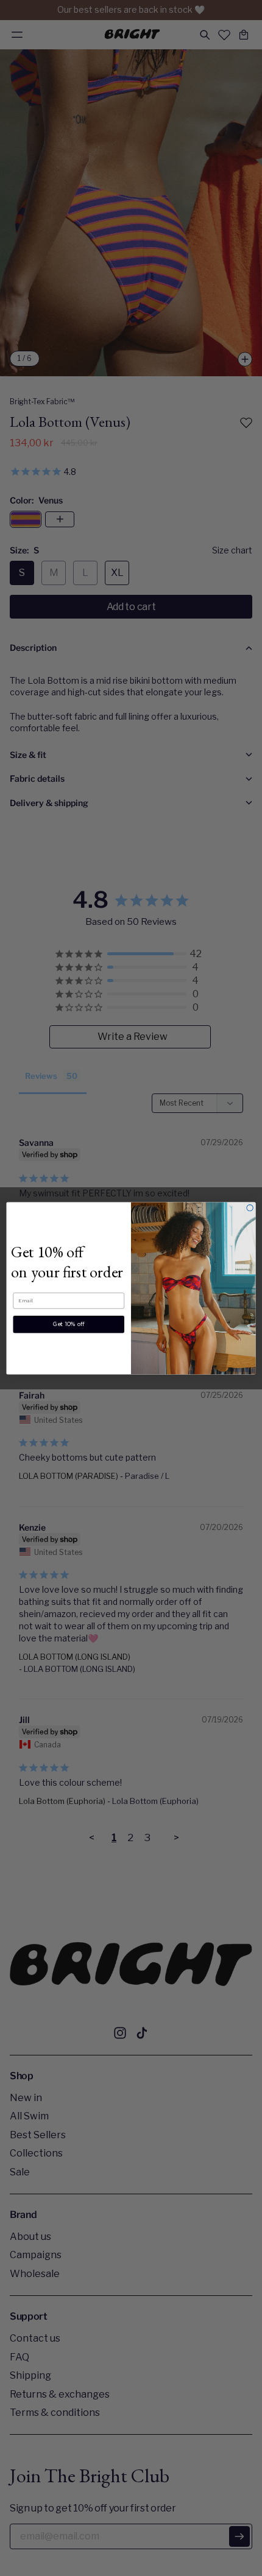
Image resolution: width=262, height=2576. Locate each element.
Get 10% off (69, 1324)
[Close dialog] (250, 1207)
